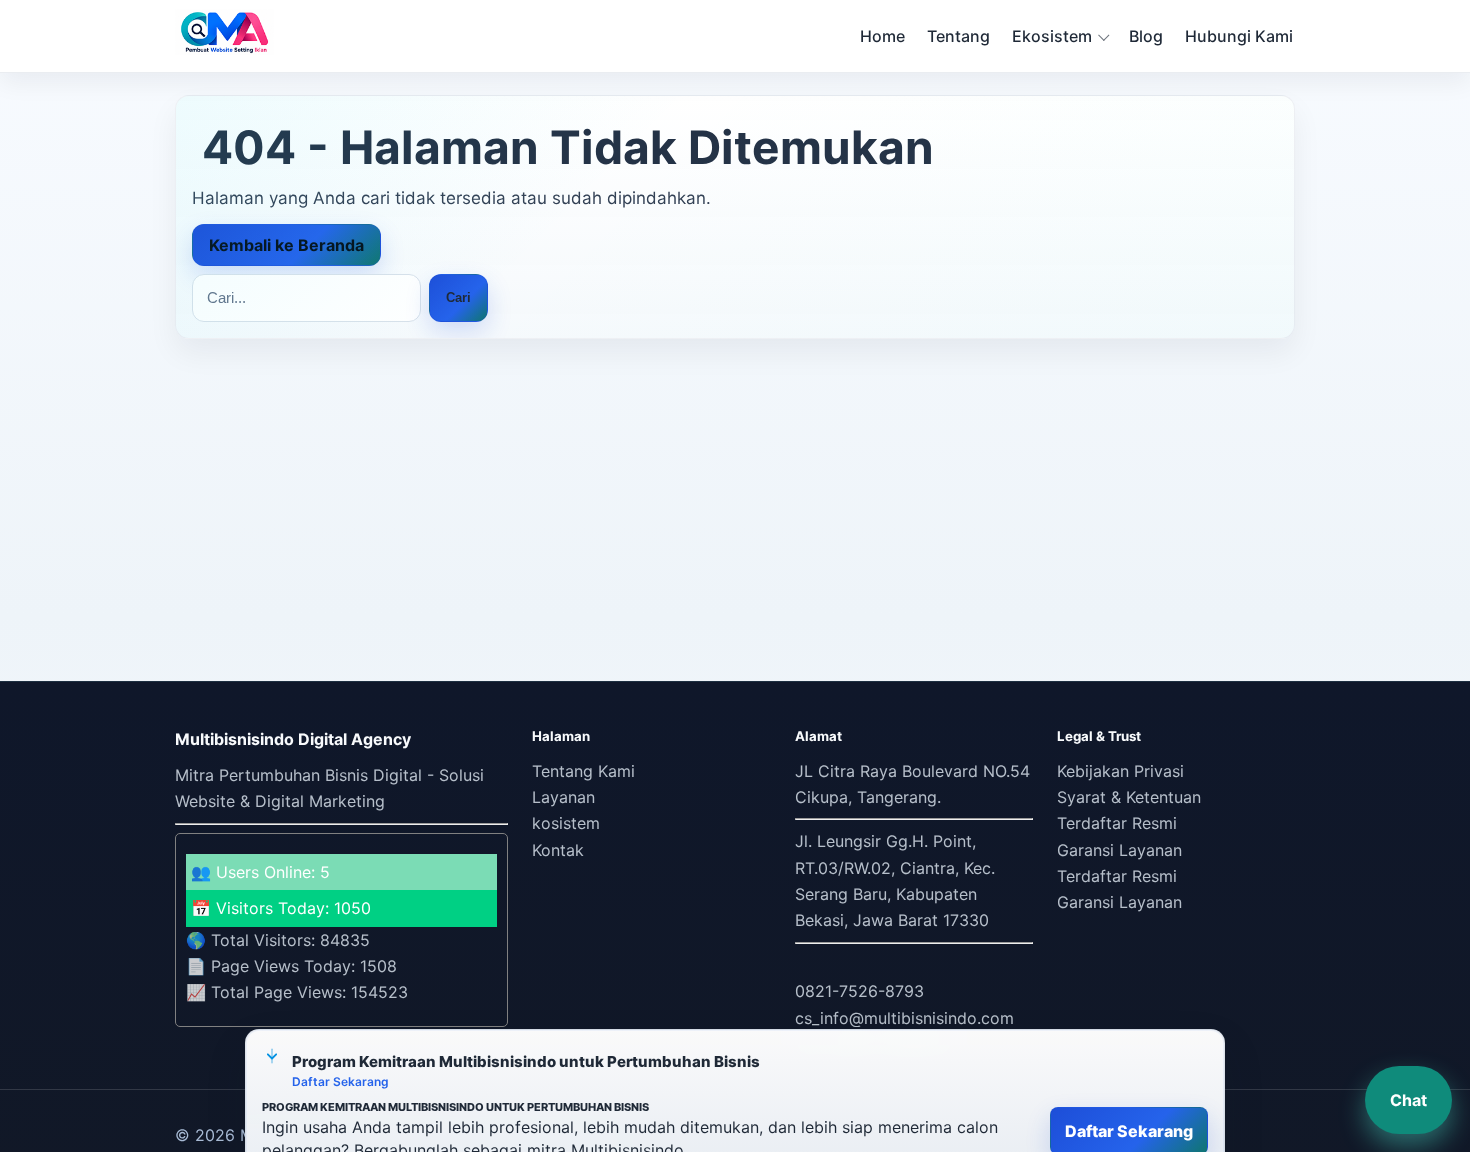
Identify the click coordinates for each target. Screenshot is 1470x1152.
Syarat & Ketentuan (1129, 797)
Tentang (958, 36)
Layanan (563, 797)
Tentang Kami (583, 771)
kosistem (566, 823)
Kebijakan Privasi (1120, 771)
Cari (458, 297)
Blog (1146, 36)
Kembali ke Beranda (286, 245)
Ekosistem (1052, 36)
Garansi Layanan (1119, 850)
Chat (1408, 1100)
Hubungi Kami (1239, 36)
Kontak (558, 850)
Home (882, 36)
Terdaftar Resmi (1117, 823)
